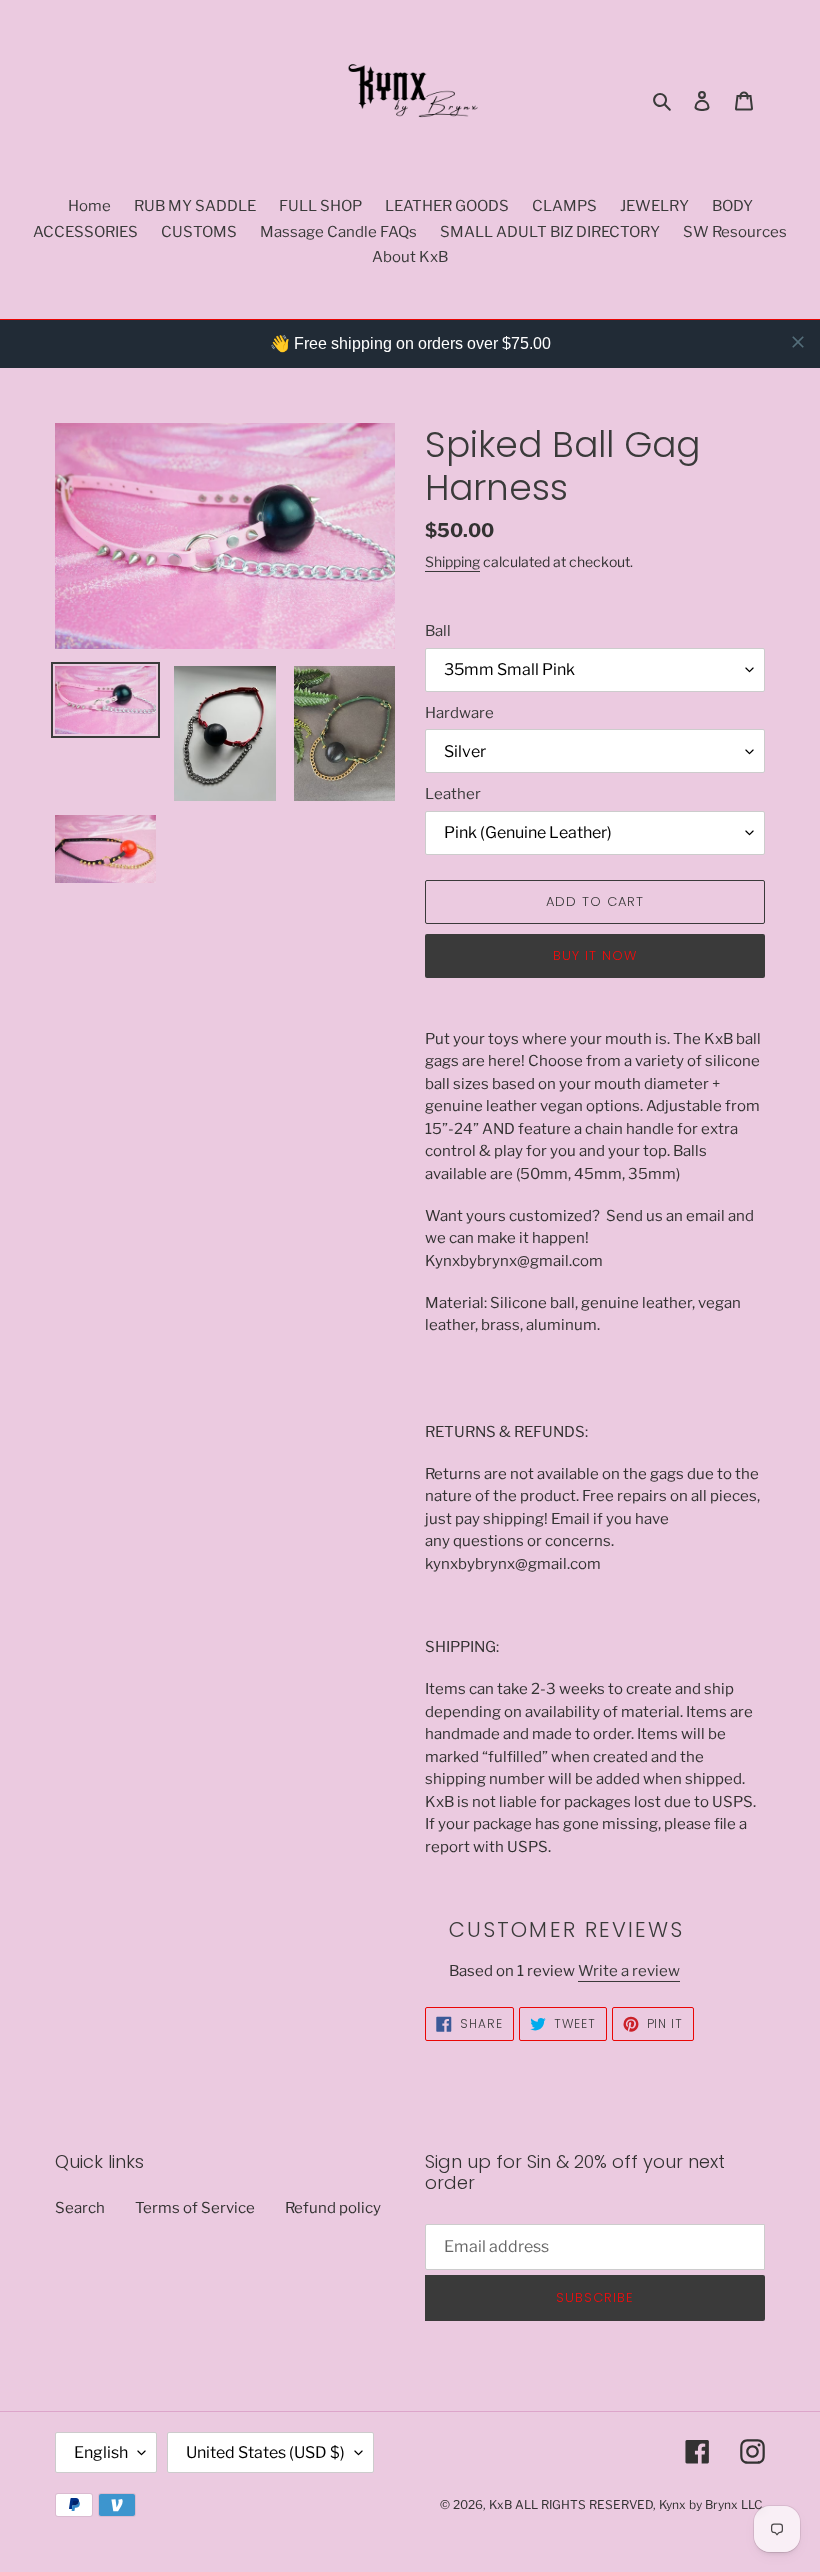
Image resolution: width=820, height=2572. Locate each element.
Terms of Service (195, 2208)
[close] (798, 342)
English (101, 2452)
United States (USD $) (265, 2452)
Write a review (629, 1971)
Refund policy (333, 2208)
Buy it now (595, 955)
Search (80, 2208)
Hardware (459, 713)
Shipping (452, 561)
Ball (438, 631)
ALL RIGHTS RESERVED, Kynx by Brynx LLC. (640, 2504)
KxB (500, 2504)
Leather (453, 794)
